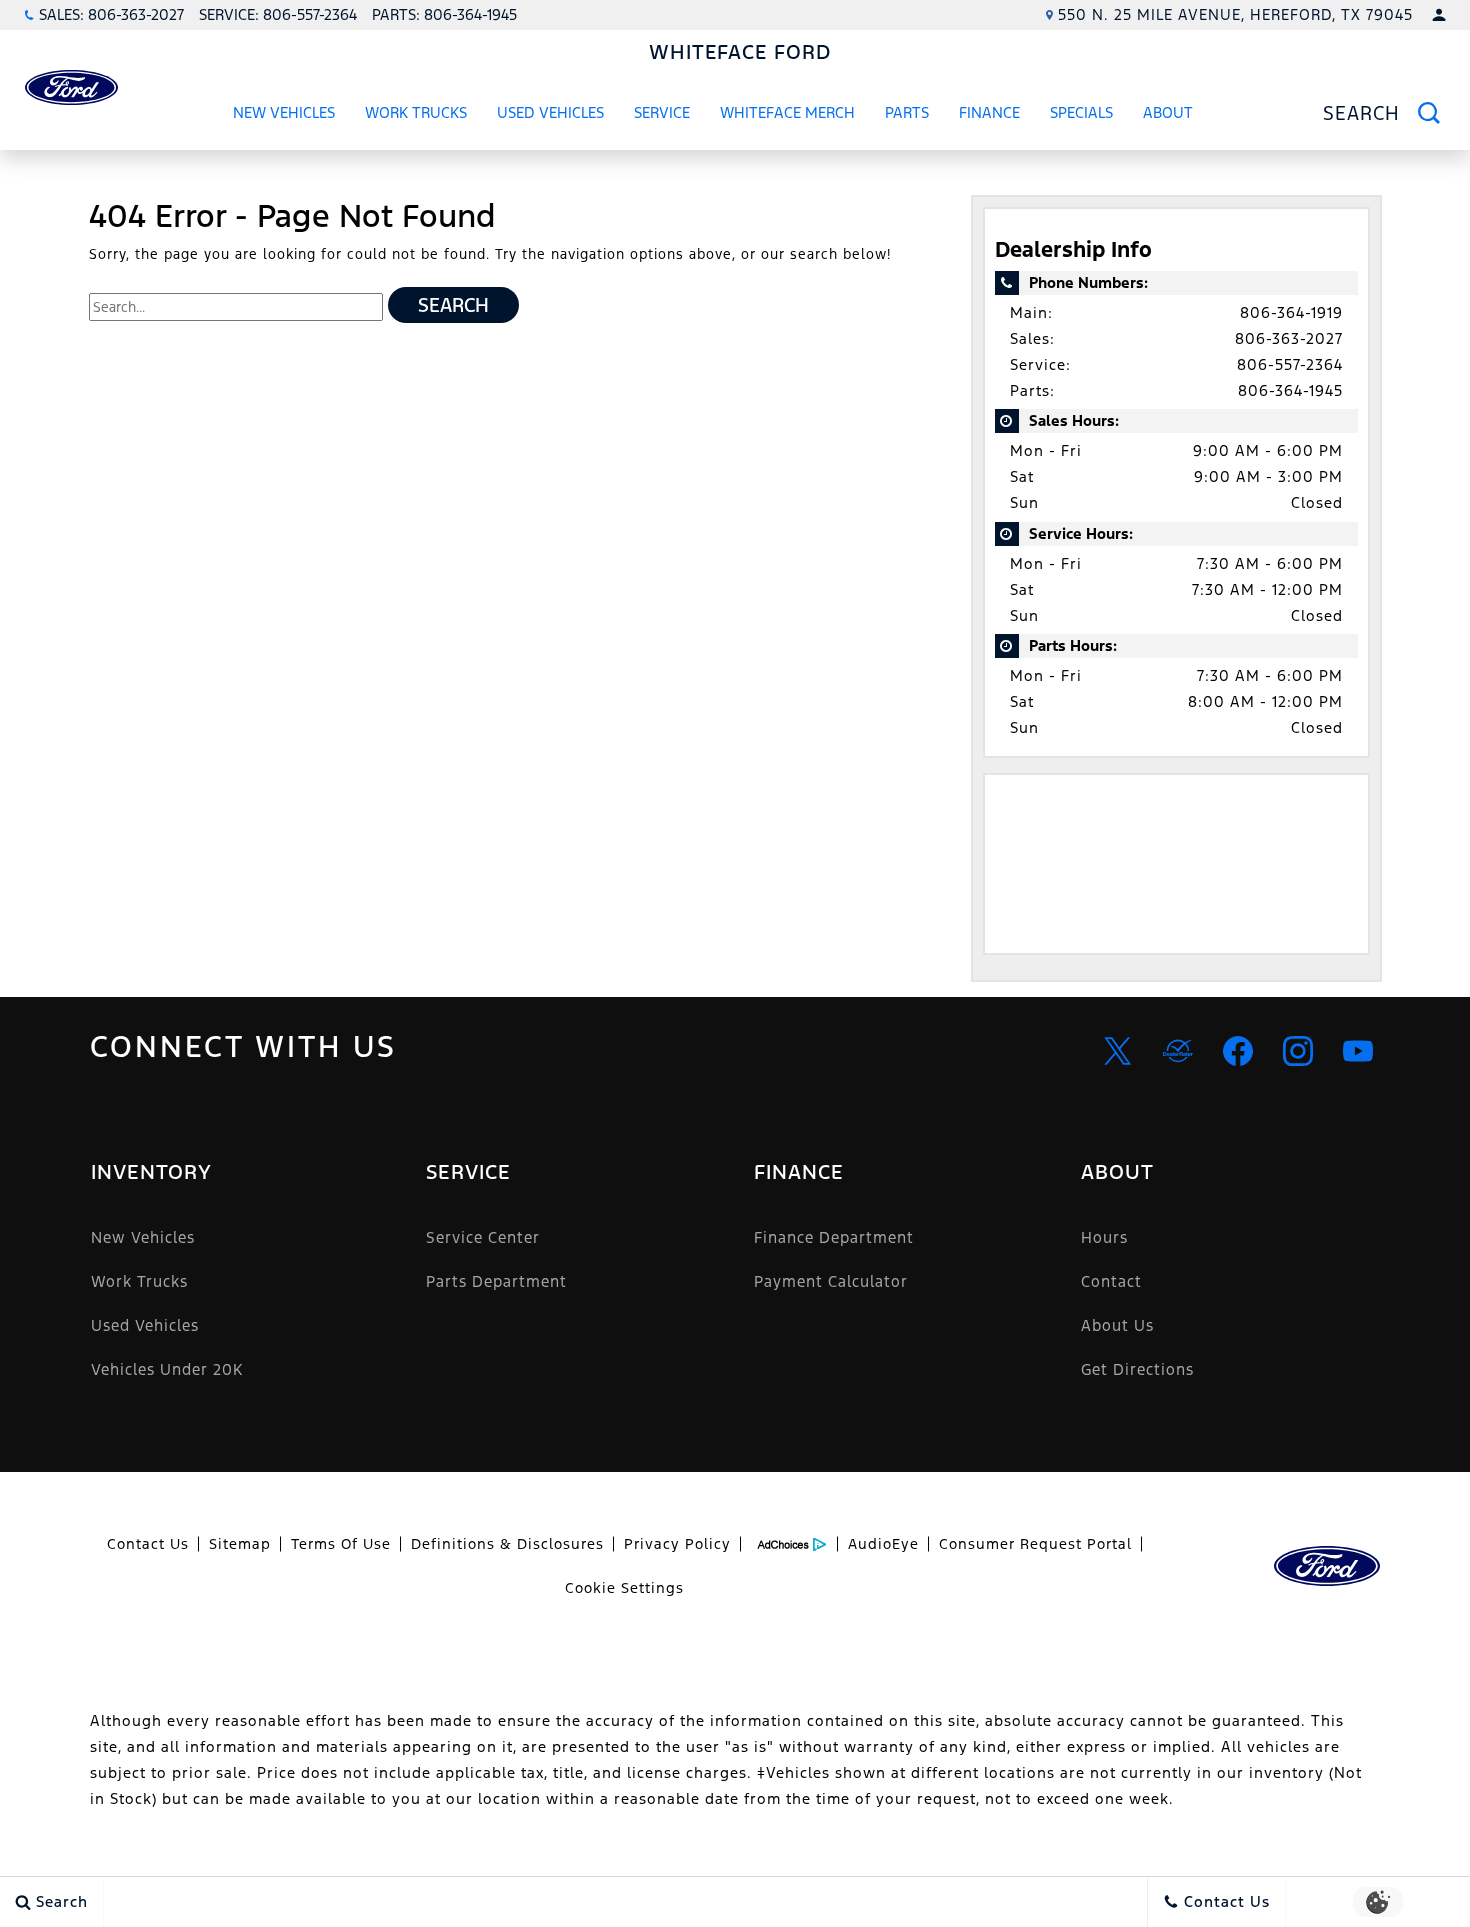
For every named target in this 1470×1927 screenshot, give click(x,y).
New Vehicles (284, 112)
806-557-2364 (1290, 364)
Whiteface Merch (787, 112)
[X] (1118, 1051)
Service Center (483, 1237)
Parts (907, 112)
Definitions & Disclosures (507, 1544)
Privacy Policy (677, 1544)
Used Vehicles (550, 112)
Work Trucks (415, 116)
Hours (1104, 1237)
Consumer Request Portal (1035, 1544)
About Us (1117, 1325)
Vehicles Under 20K (167, 1369)
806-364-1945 (1290, 390)
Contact (1111, 1281)
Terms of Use (341, 1544)
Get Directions (1137, 1369)
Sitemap (240, 1544)
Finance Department (834, 1237)
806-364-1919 (1291, 312)
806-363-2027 (1289, 338)
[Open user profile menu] (1439, 15)
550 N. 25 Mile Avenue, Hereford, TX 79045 (1235, 14)
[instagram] (1298, 1051)
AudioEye (883, 1544)
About (1168, 112)
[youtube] (1358, 1051)
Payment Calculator (831, 1281)
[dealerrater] (1178, 1051)
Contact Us (148, 1544)
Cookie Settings (624, 1588)
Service (662, 112)
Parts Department (496, 1281)
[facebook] (1238, 1051)
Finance (989, 112)
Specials (1081, 112)
